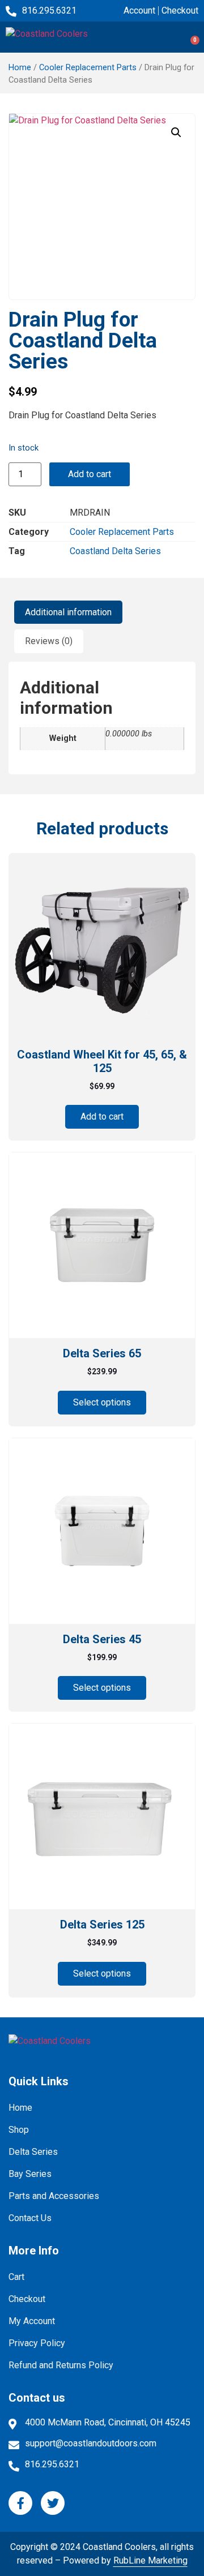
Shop (19, 2130)
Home (20, 67)
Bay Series (30, 2174)
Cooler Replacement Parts (88, 67)
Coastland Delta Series (115, 551)
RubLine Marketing (150, 2560)
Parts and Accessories (54, 2196)
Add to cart (90, 474)
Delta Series (33, 2152)
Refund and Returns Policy (61, 2365)
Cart (16, 2277)
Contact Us (30, 2218)
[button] (184, 37)
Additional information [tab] (68, 612)
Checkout (27, 2299)
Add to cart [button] (102, 1116)
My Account (32, 2321)
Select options (102, 1402)
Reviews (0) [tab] (49, 641)
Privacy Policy (37, 2343)
